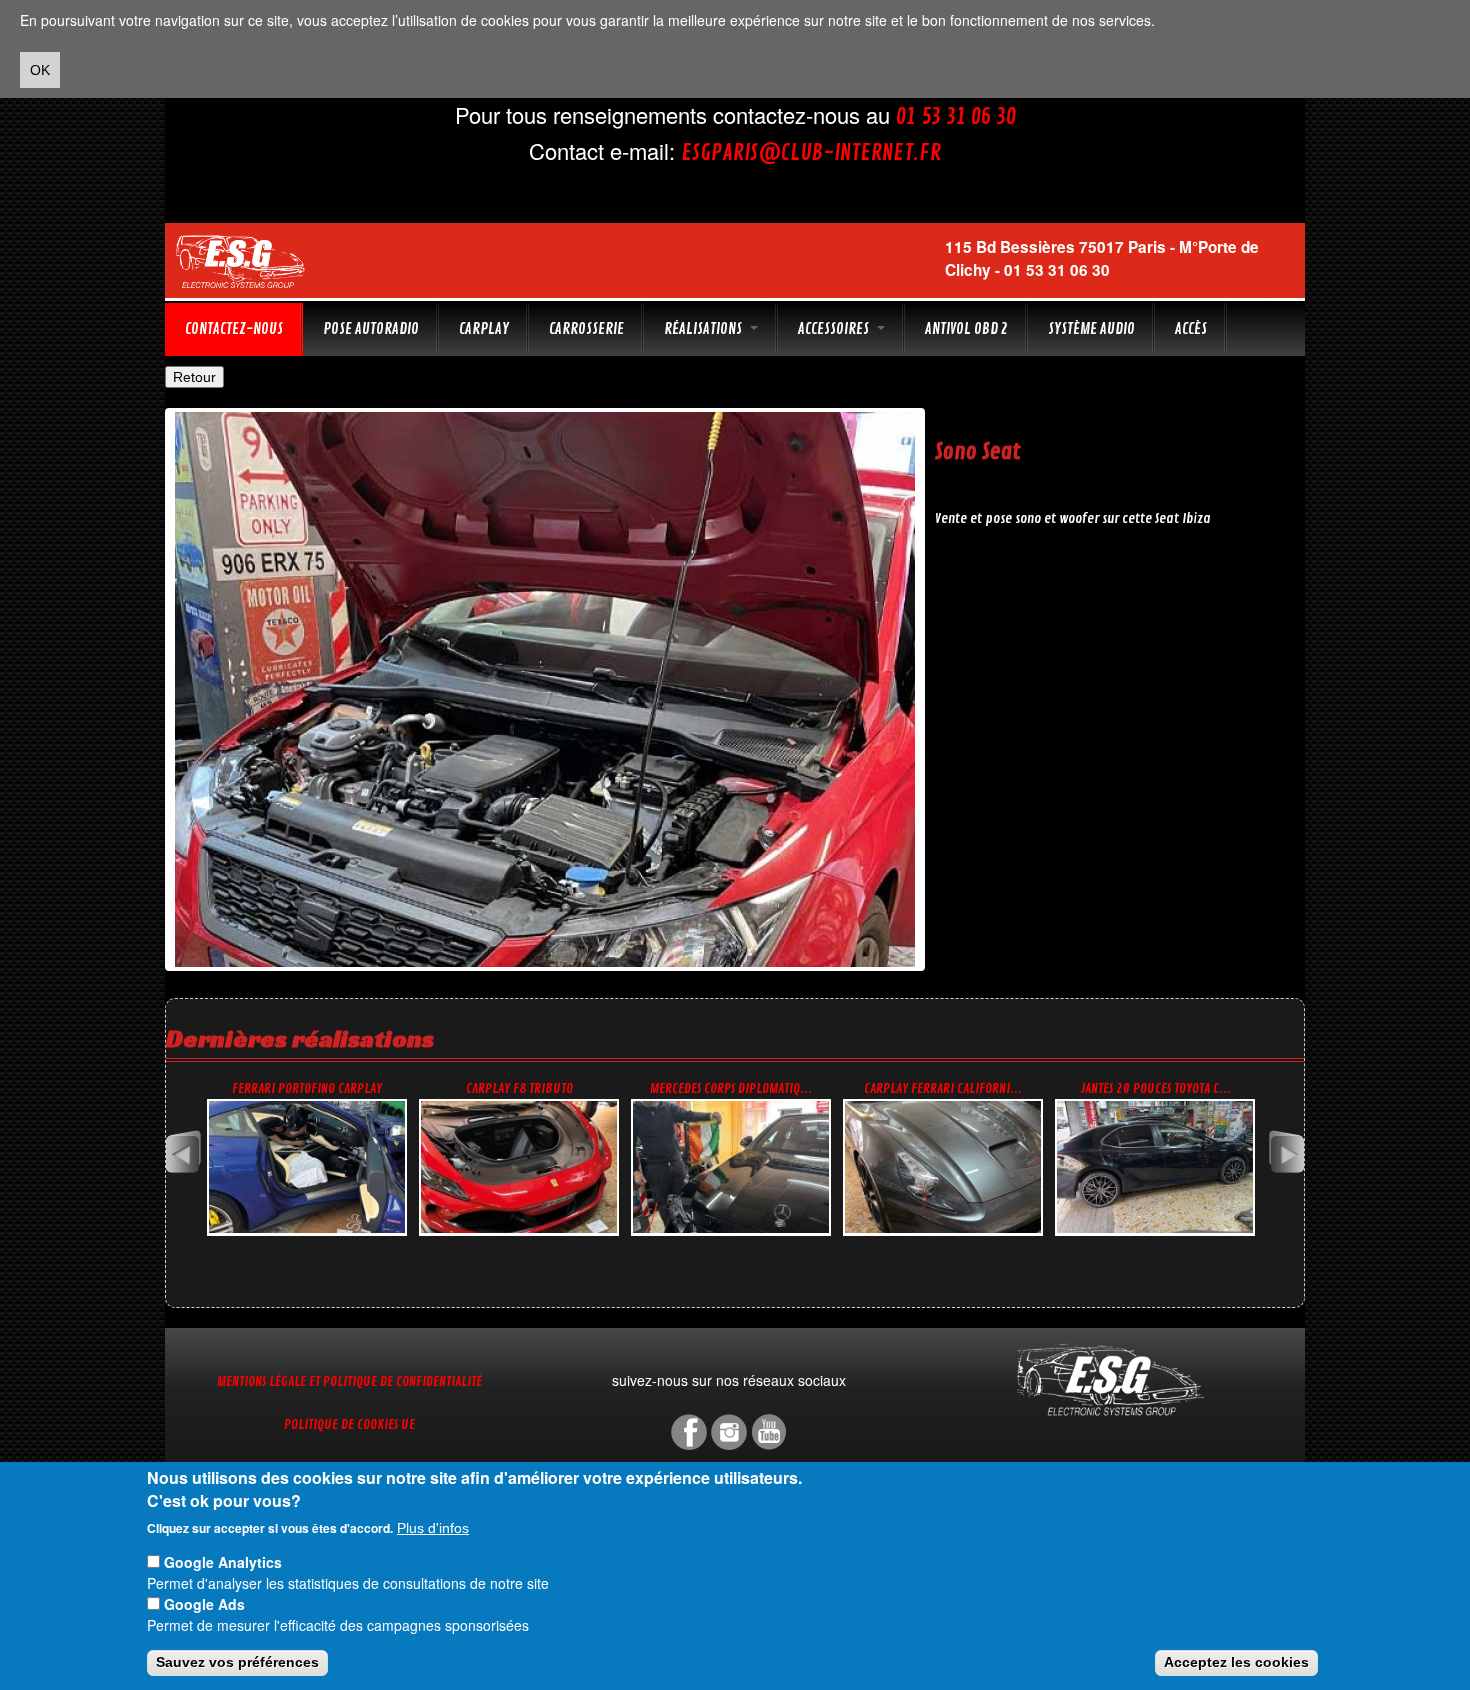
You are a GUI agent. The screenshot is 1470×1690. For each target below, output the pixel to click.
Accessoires (835, 329)
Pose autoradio (371, 329)
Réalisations (704, 329)
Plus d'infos (433, 1528)
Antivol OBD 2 (966, 329)
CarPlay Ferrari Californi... (943, 1088)
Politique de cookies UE (349, 1424)
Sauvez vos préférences (237, 1663)
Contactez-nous (234, 329)
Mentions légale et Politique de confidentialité (349, 1381)
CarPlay (484, 329)
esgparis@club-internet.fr (811, 153)
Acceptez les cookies (1236, 1663)
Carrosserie (586, 329)
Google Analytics (223, 1562)
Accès (1191, 329)
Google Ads (204, 1604)
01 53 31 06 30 (956, 117)
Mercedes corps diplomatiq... (731, 1088)
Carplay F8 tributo (519, 1088)
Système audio (1091, 329)
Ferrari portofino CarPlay (307, 1088)
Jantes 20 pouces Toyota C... (1155, 1088)
